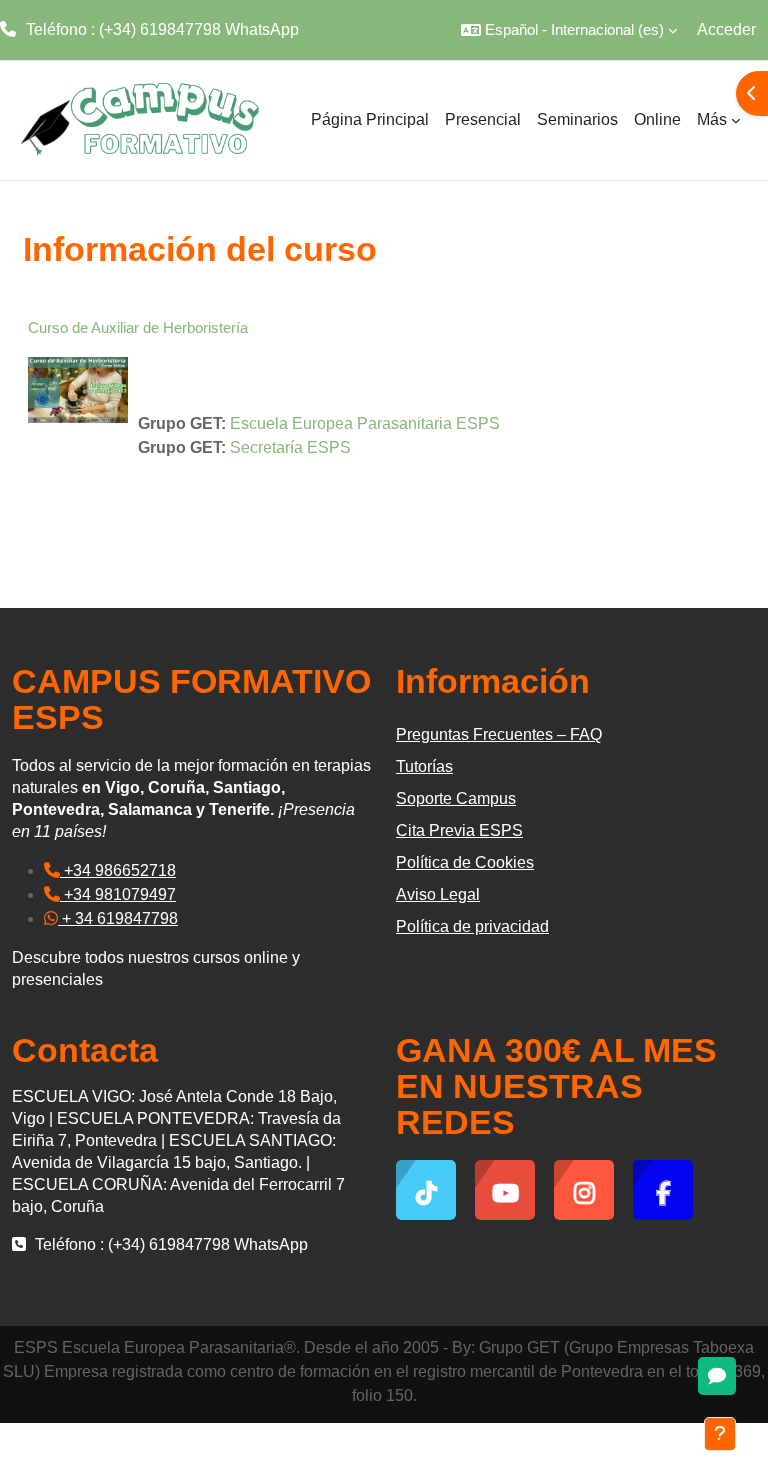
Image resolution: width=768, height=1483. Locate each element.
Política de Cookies (465, 862)
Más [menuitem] (712, 119)
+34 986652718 (118, 870)
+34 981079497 (118, 894)
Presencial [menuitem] (483, 119)
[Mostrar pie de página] (720, 1434)
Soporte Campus (456, 798)
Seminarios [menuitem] (577, 119)
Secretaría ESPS (290, 447)
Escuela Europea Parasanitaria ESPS (365, 423)
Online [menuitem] (657, 119)
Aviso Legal (438, 894)
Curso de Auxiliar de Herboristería (138, 327)
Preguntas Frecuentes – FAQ (499, 734)
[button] (569, 30)
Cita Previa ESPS (459, 830)
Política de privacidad (472, 926)
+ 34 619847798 (118, 918)
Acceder (726, 29)
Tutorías (424, 766)
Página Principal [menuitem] (370, 119)
